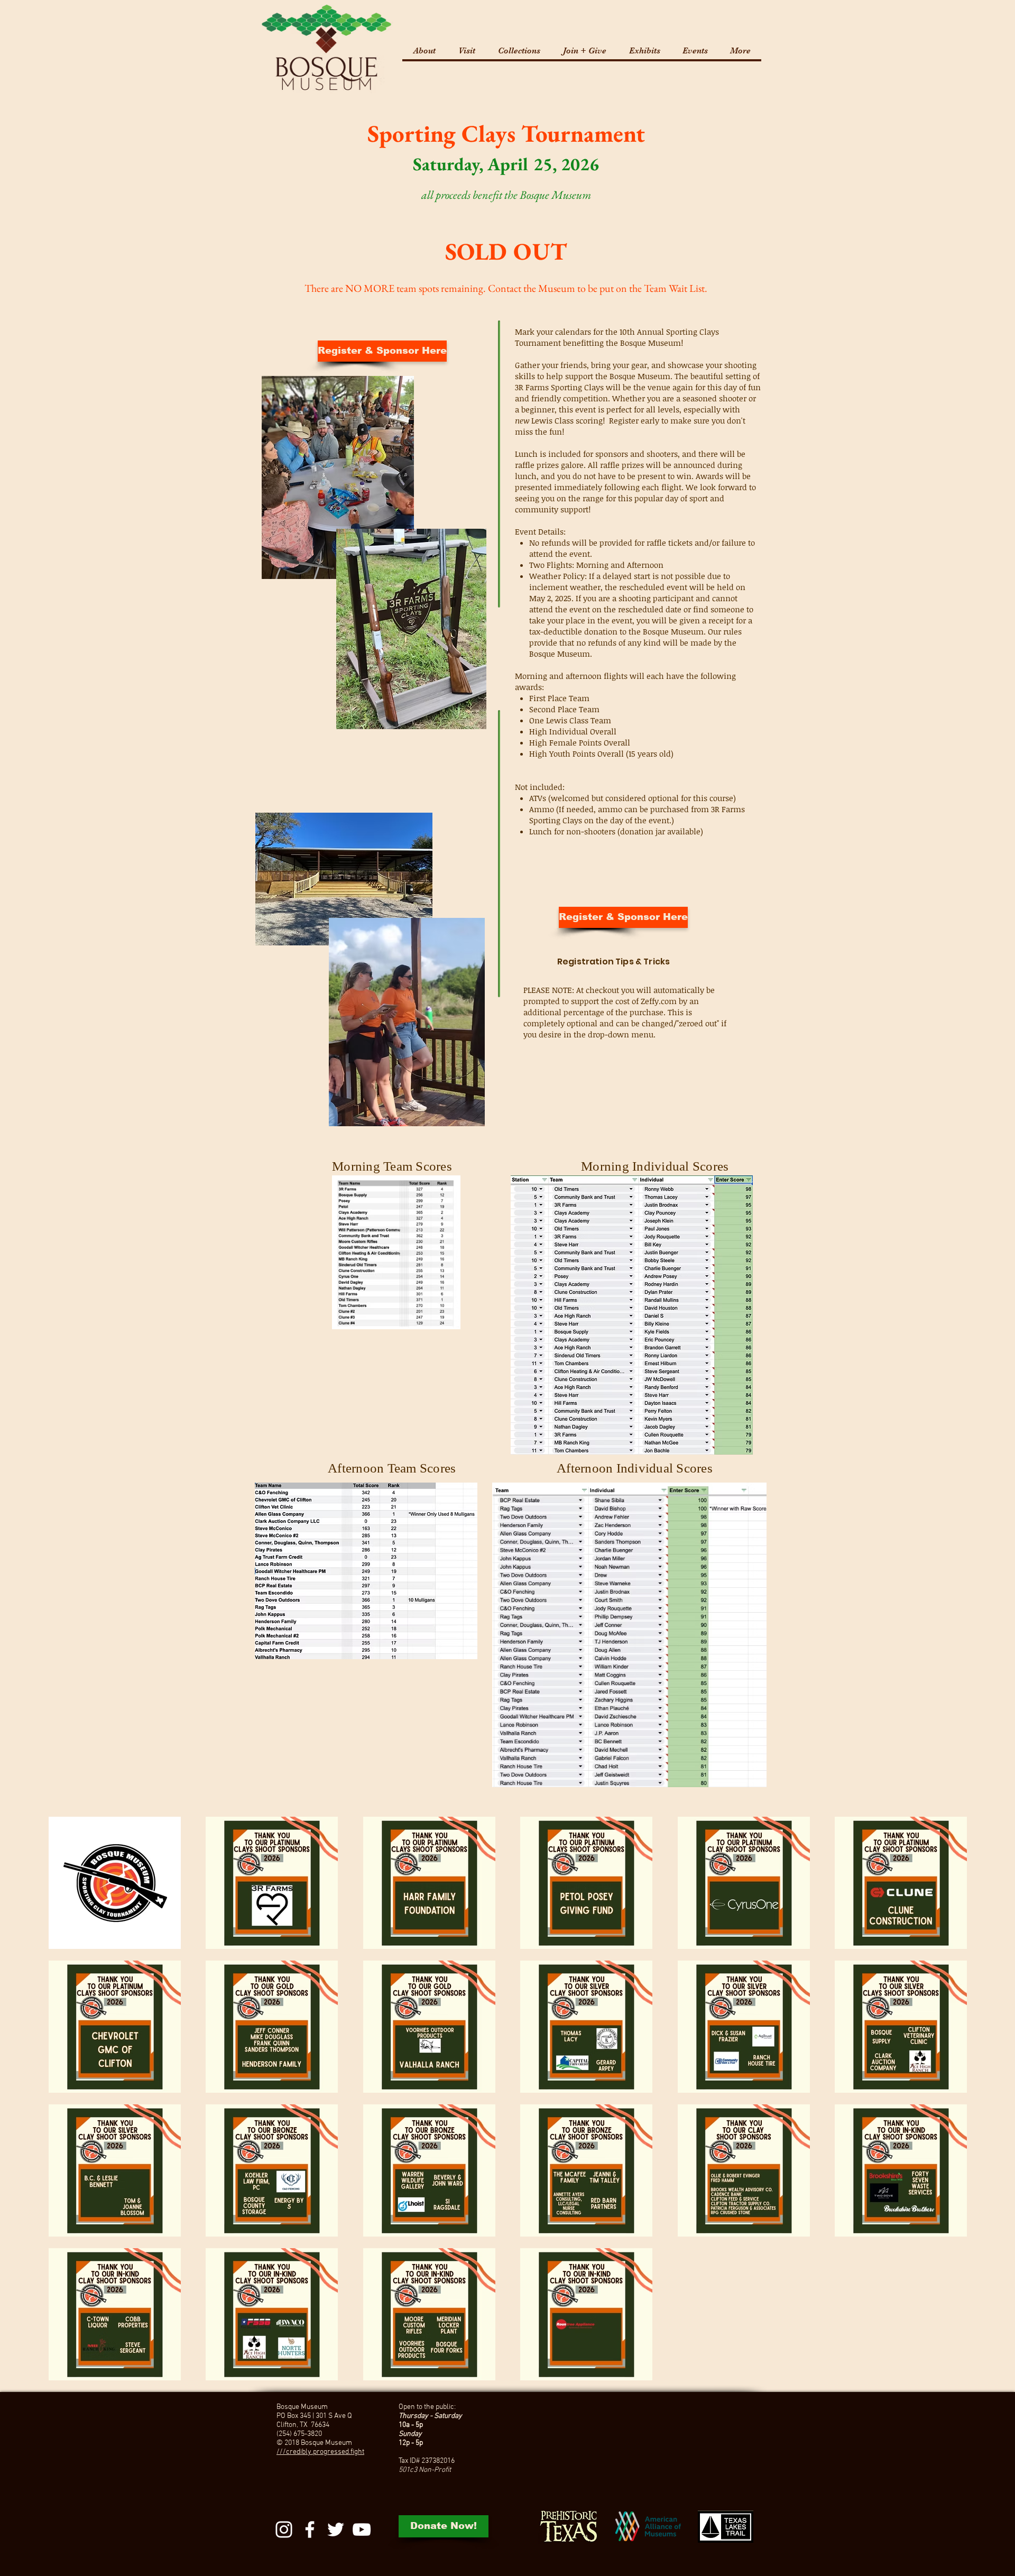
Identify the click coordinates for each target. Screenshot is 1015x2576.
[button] (467, 51)
